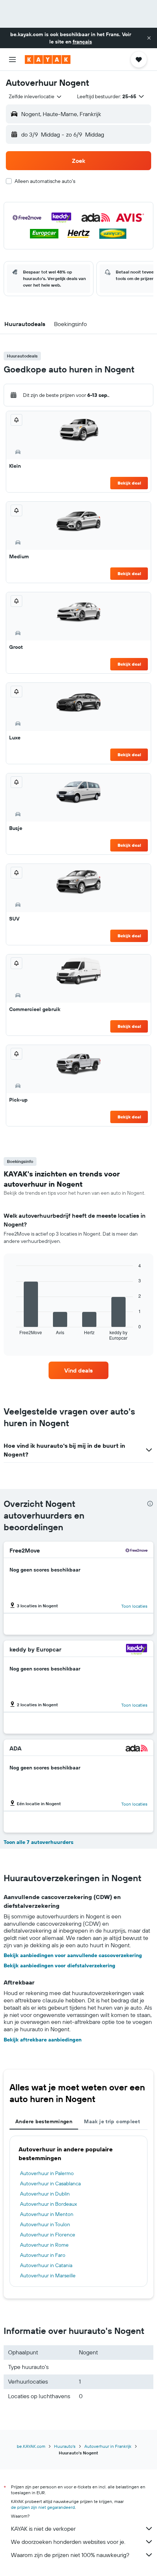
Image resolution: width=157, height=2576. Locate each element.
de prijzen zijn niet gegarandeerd (43, 2507)
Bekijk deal (129, 483)
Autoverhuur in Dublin (45, 2194)
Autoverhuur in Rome (44, 2245)
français (82, 42)
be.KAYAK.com (31, 2446)
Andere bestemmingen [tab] (44, 2121)
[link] (78, 1370)
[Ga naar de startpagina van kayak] (48, 60)
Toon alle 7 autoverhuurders (39, 1842)
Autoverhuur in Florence (48, 2235)
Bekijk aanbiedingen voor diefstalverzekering (60, 1966)
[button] (149, 38)
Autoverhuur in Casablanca (50, 2183)
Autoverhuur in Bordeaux (49, 2204)
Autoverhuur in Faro (43, 2255)
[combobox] (36, 96)
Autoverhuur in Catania (46, 2265)
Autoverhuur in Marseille (48, 2275)
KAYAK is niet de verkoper (43, 2529)
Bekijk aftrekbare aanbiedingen (43, 2040)
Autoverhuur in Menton (47, 2214)
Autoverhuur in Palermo (47, 2173)
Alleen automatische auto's (45, 181)
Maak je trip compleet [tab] (112, 2121)
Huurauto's (65, 2446)
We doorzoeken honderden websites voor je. (68, 2542)
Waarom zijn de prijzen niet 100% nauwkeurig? (70, 2555)
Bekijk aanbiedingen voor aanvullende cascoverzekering (73, 1955)
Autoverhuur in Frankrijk (108, 2446)
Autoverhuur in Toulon (45, 2224)
